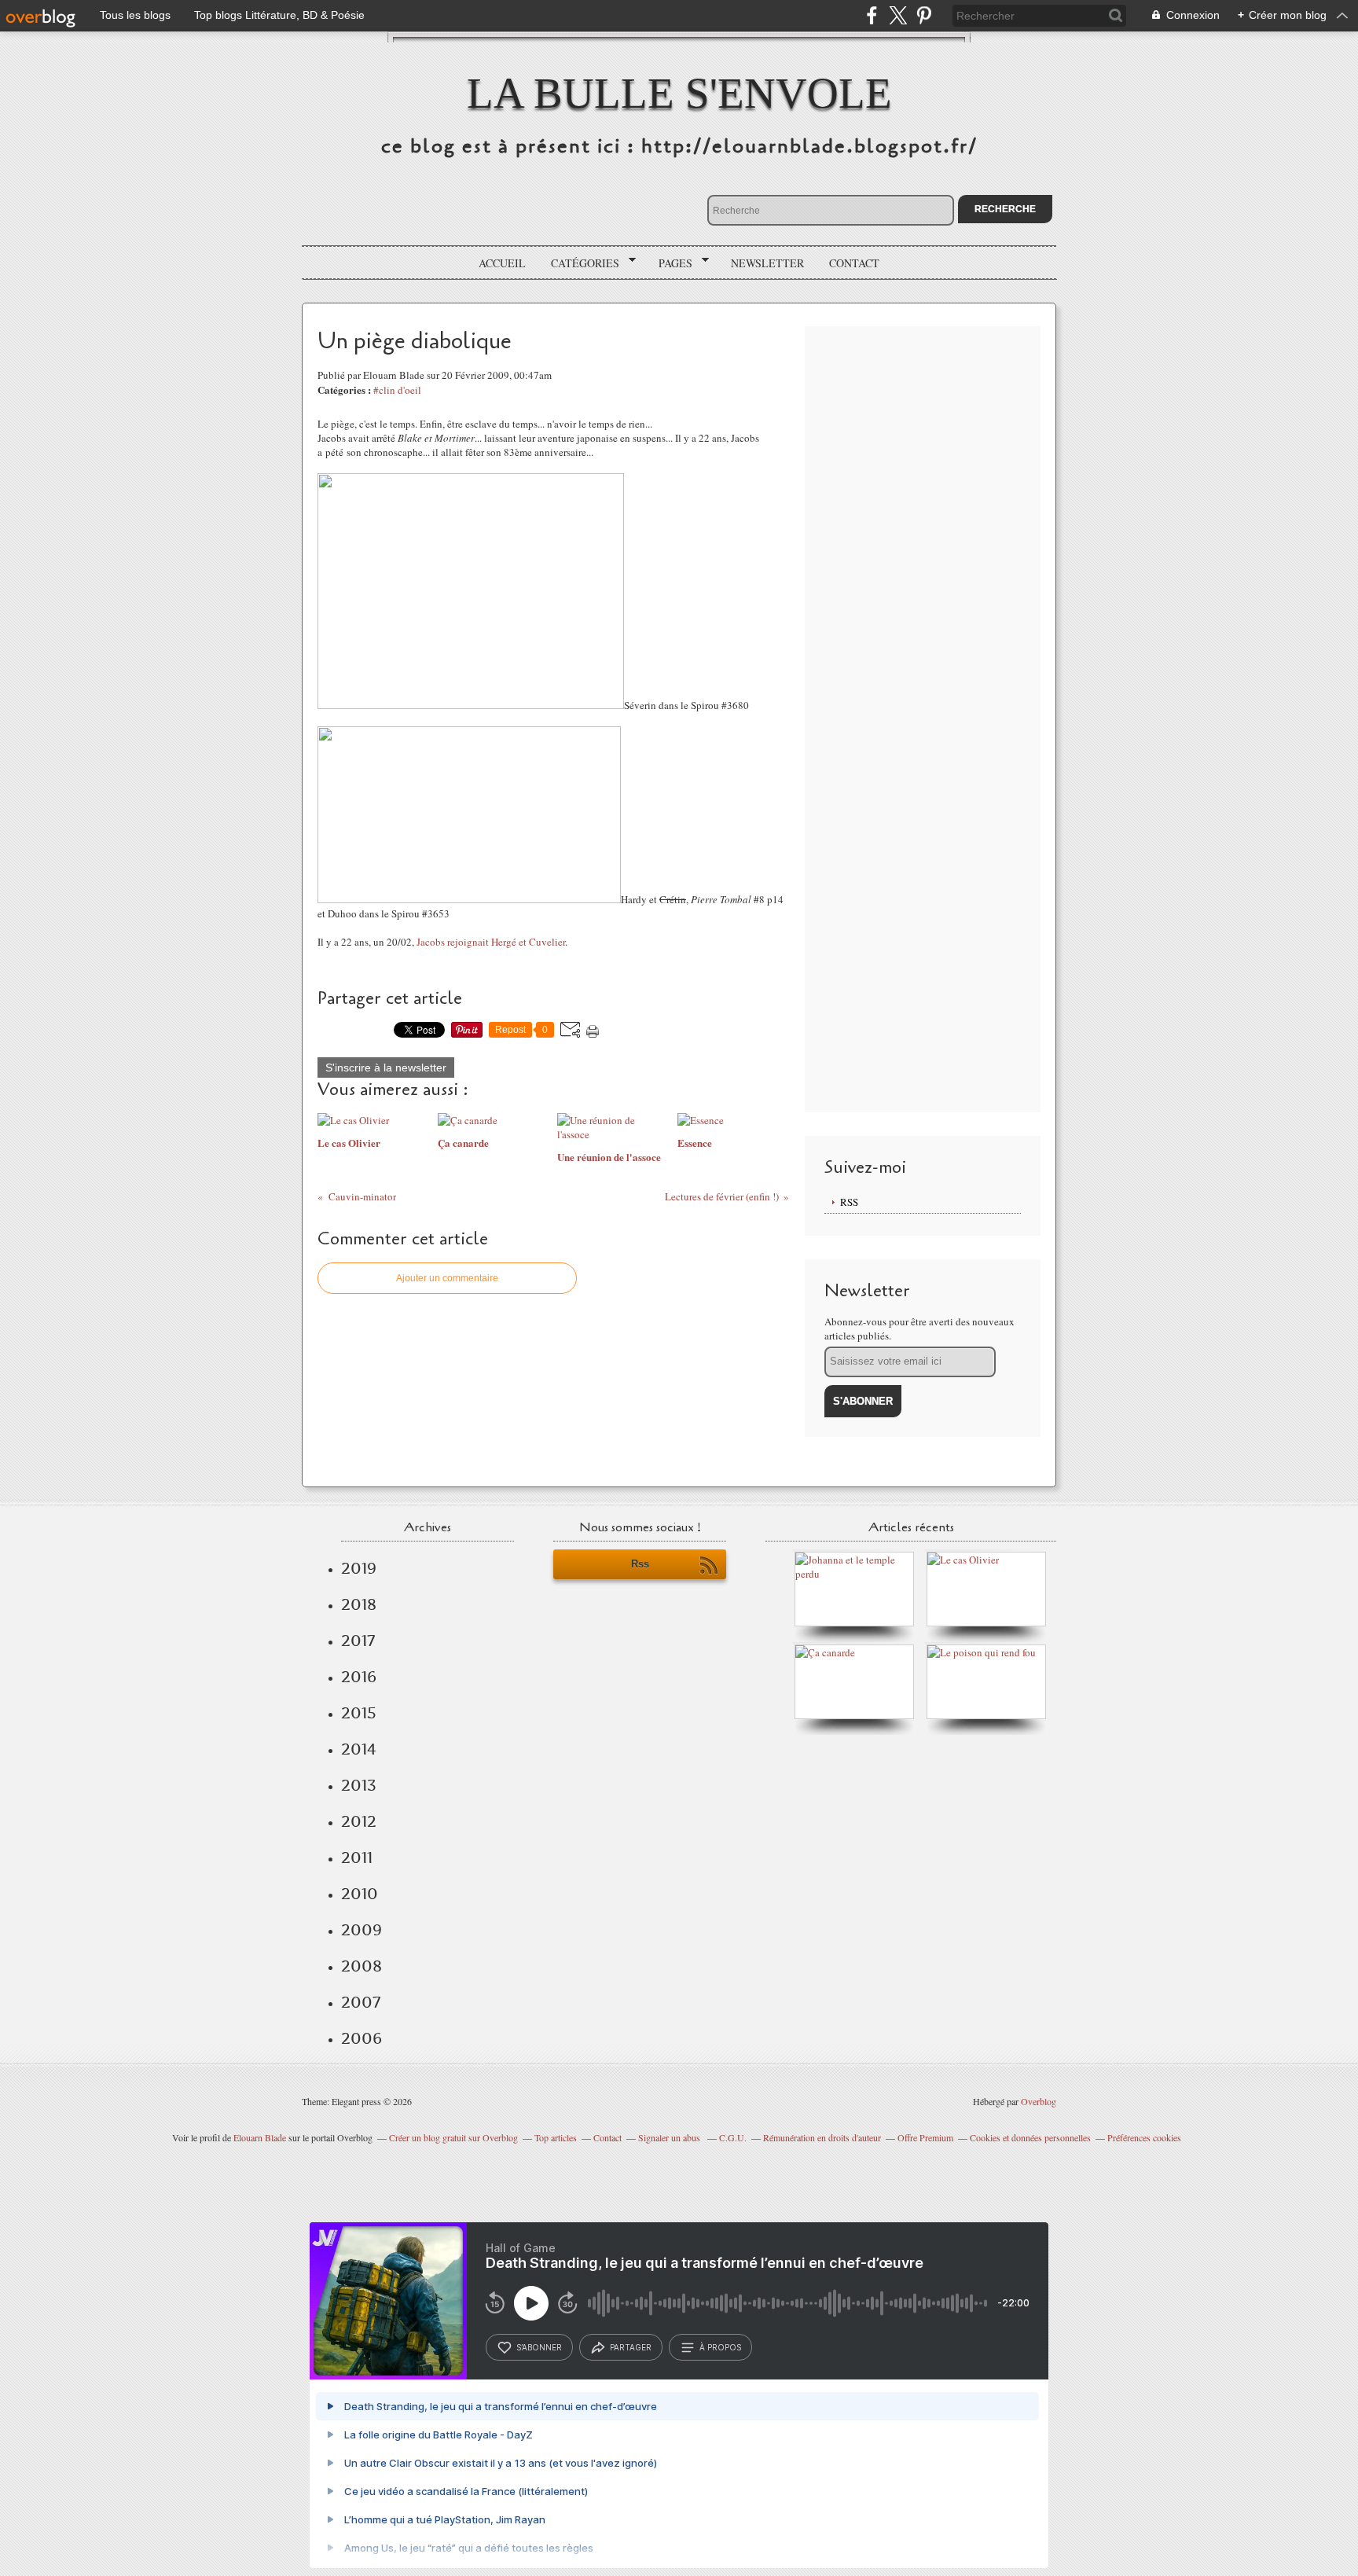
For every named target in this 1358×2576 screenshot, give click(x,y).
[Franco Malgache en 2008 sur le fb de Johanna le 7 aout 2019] (858, 1574)
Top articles (556, 2137)
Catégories (580, 263)
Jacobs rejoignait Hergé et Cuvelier (491, 942)
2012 (359, 1821)
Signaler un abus (670, 2137)
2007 (361, 2002)
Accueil (502, 263)
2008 (362, 1966)
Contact (854, 263)
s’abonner (539, 2347)
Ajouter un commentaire (447, 1278)
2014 (359, 1749)
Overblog (1039, 2101)
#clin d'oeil (397, 390)
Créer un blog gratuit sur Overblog (453, 2137)
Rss (640, 1564)
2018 (359, 1604)
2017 (358, 1641)
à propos (720, 2347)
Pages (670, 263)
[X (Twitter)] (898, 15)
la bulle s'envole (679, 93)
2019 (359, 1568)
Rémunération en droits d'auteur (822, 2137)
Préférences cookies (1144, 2137)
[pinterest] (924, 15)
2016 (359, 1677)
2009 (362, 1930)
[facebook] (872, 15)
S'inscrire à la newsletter (386, 1068)
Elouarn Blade (260, 2137)
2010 (360, 1894)
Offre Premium (925, 2137)
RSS (849, 1202)
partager (631, 2347)
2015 (359, 1713)
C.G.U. (733, 2137)
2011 (357, 1858)
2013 (359, 1785)
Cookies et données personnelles (1030, 2137)
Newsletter (767, 263)
